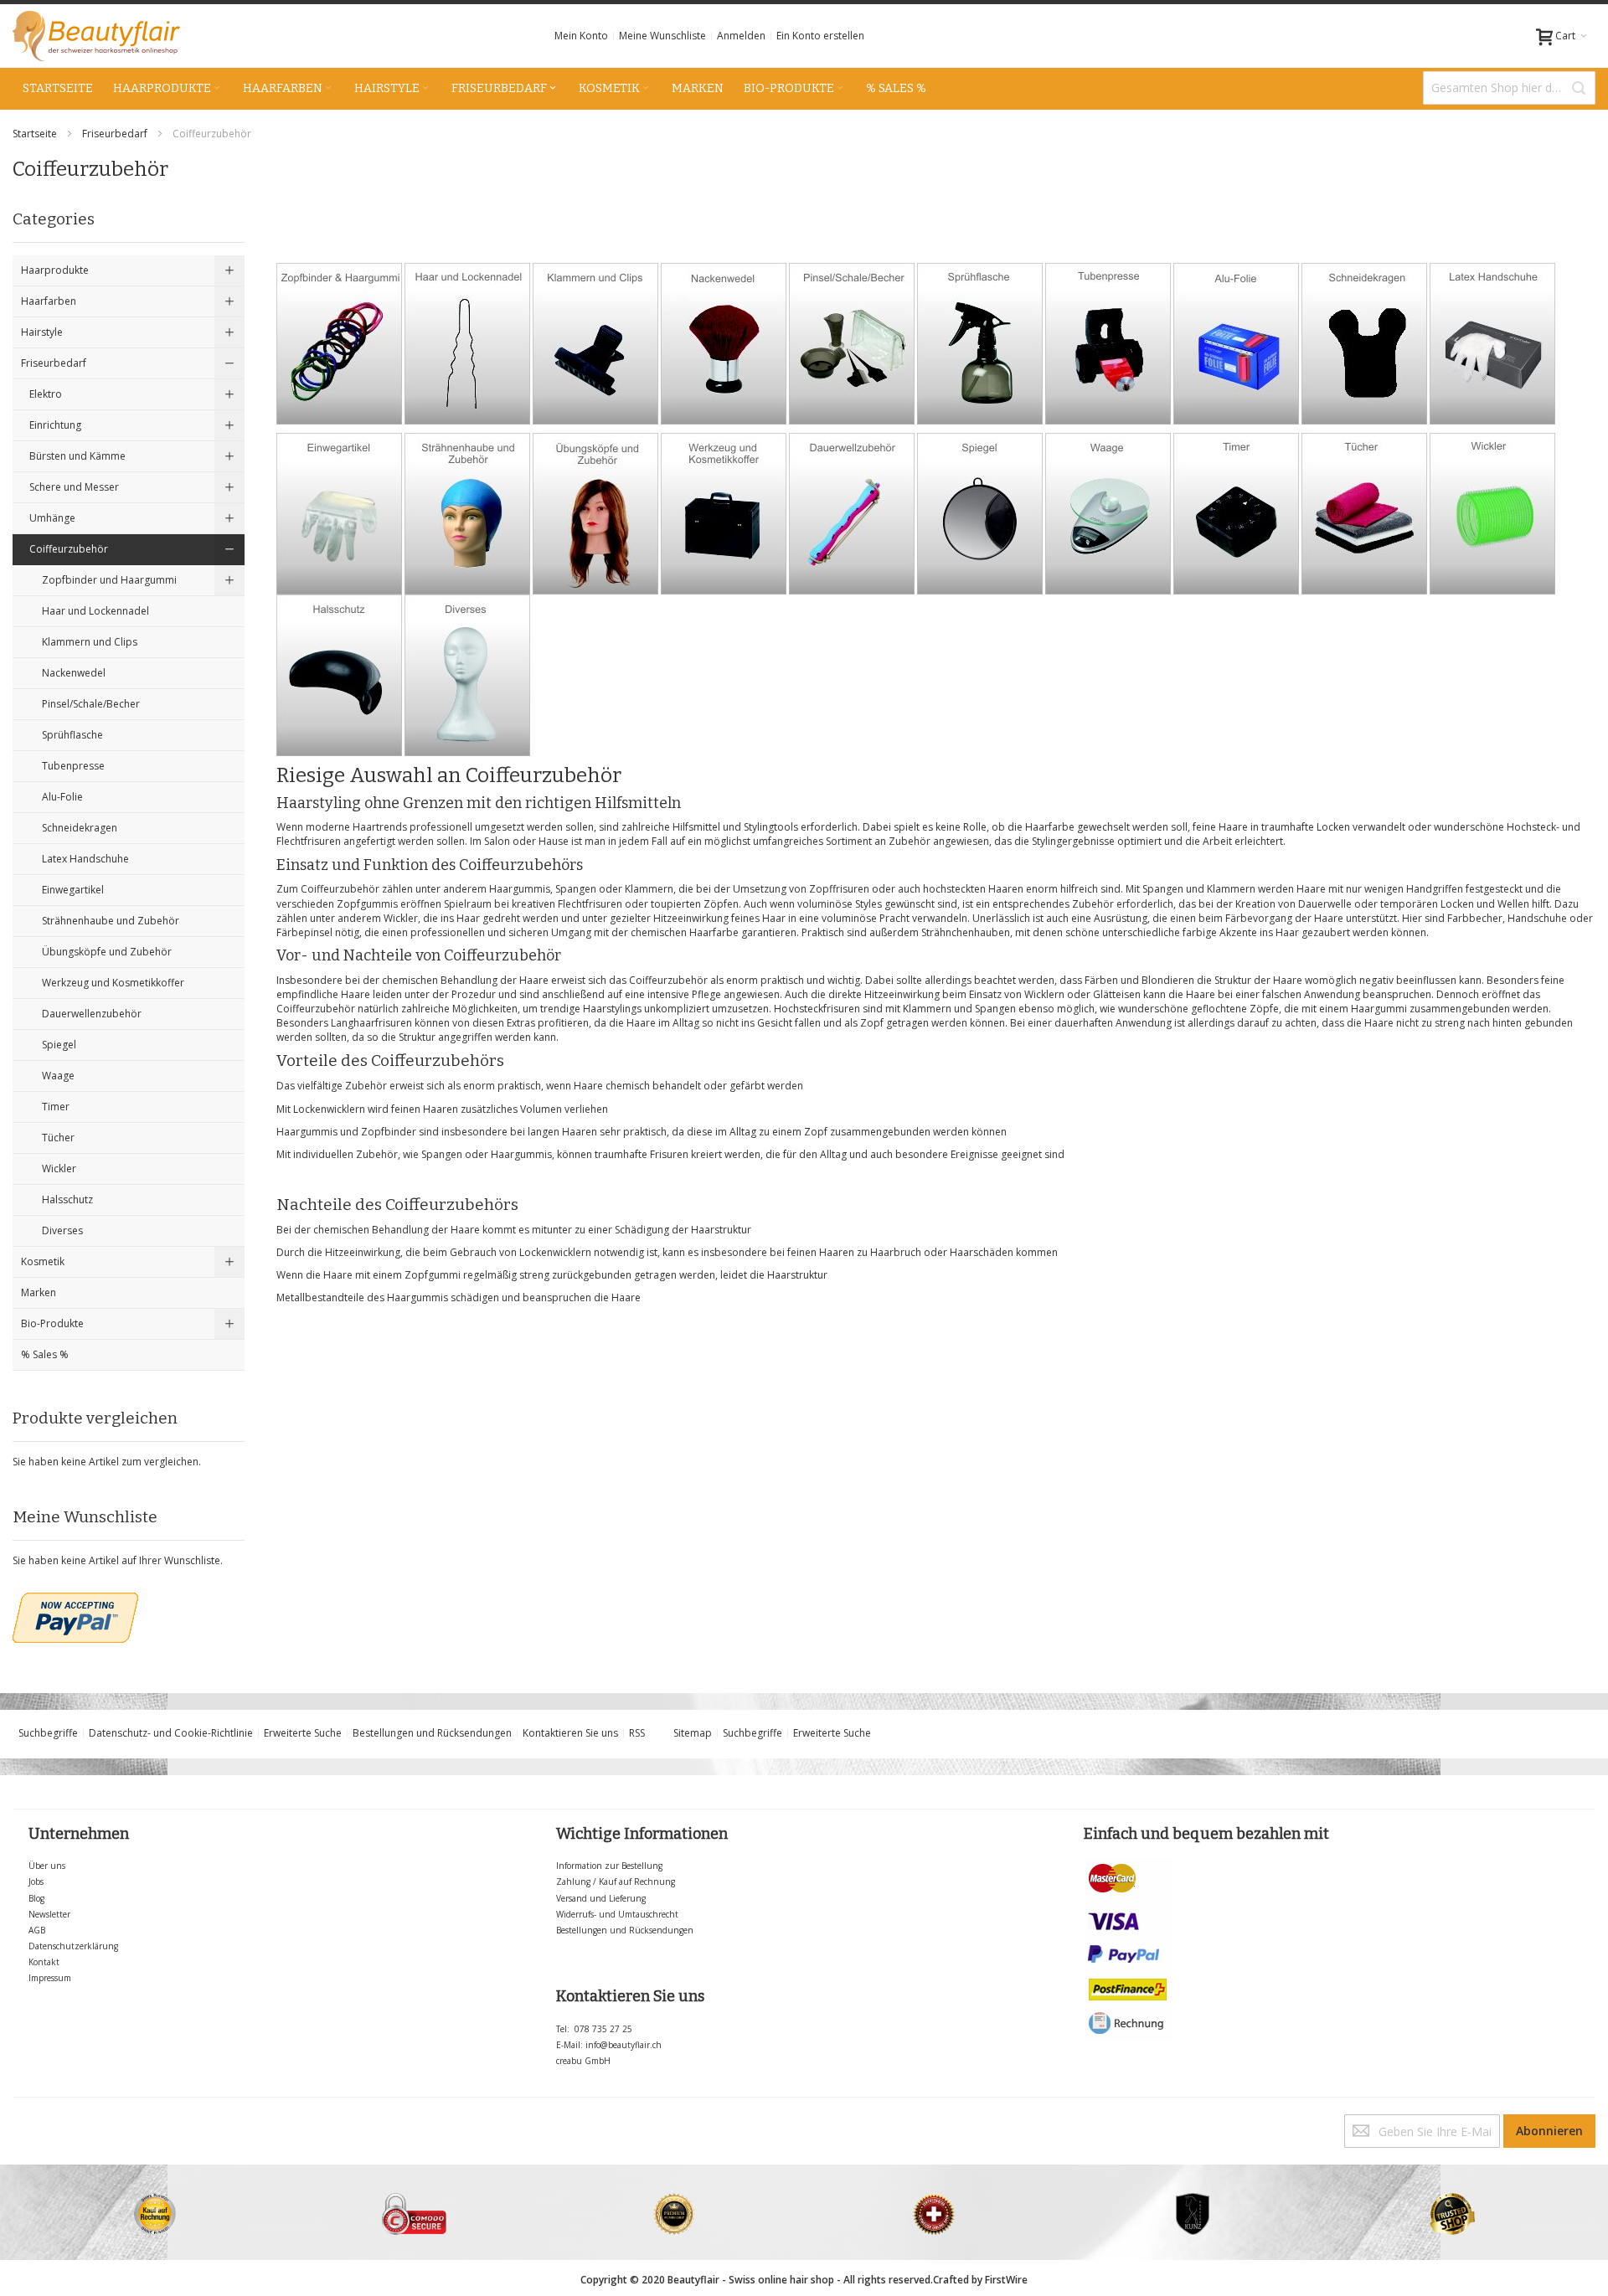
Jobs (36, 1882)
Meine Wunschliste (662, 36)
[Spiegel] (980, 440)
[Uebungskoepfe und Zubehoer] (595, 440)
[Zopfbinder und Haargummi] (339, 270)
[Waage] (1108, 440)
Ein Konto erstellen (820, 36)
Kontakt (44, 1962)
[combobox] (1509, 88)
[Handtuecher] (1364, 440)
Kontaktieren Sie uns (570, 1733)
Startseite (36, 134)
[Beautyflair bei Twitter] (16, 2121)
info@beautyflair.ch (624, 2045)
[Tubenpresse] (1108, 270)
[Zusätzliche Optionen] (75, 1600)
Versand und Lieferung (601, 1898)
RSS (637, 1733)
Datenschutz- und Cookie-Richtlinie (171, 1733)
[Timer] (1236, 440)
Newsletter (49, 1914)
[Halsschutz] (339, 602)
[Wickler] (1492, 440)
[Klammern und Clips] (595, 270)
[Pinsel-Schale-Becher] (852, 270)
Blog (36, 1898)
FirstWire (1006, 2280)
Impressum (50, 1978)
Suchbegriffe (48, 1733)
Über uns (47, 1866)
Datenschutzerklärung (73, 1946)
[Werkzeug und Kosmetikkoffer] (724, 440)
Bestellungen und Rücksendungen (432, 1733)
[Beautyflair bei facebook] (14, 2121)
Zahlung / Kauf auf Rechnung (616, 1882)
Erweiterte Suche (303, 1733)
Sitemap (693, 1733)
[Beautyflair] (96, 36)
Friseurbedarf (116, 134)
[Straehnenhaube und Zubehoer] (467, 440)
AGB (37, 1930)
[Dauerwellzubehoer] (852, 440)
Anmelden (741, 36)
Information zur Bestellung (609, 1866)
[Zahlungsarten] (1128, 1865)
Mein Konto (581, 36)
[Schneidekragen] (1364, 270)
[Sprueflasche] (980, 270)
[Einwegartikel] (339, 440)
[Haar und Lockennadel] (467, 270)
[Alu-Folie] (1236, 270)
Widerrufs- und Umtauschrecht (617, 1914)
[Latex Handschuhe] (1492, 270)
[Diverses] (467, 602)
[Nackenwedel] (724, 270)
